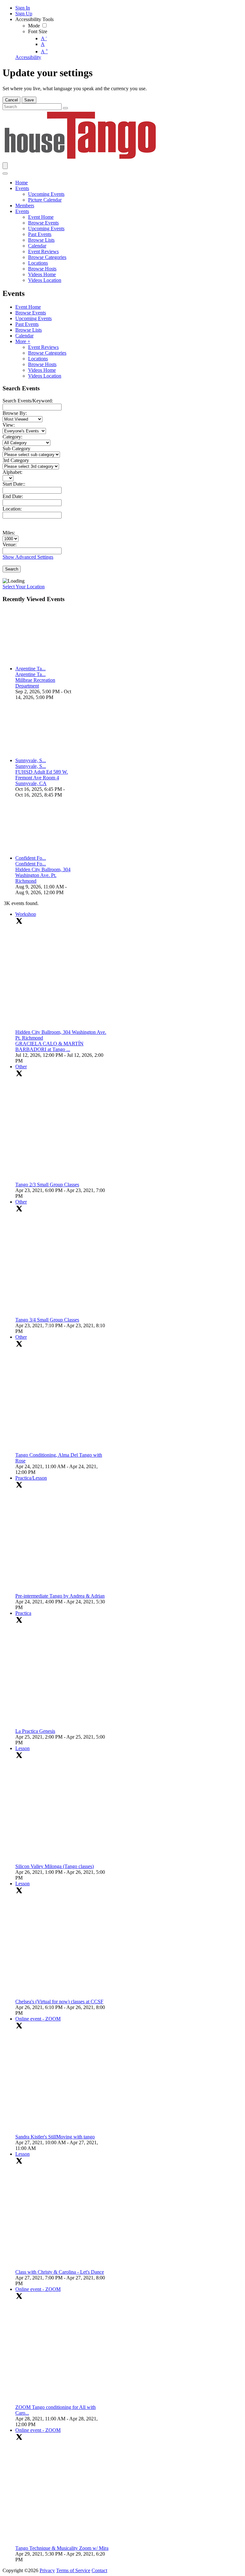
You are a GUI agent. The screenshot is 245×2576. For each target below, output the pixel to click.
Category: (12, 437)
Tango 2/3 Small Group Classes (47, 1185)
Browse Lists (29, 330)
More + (23, 341)
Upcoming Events (33, 318)
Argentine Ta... (30, 669)
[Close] (5, 173)
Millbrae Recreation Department (35, 683)
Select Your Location (24, 587)
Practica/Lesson (31, 1478)
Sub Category (16, 449)
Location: (12, 509)
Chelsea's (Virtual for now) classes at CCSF (59, 2002)
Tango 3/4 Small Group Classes (47, 1320)
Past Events (27, 324)
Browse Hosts (42, 364)
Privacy (47, 2570)
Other (21, 1067)
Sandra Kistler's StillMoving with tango (55, 2137)
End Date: (13, 496)
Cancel (11, 100)
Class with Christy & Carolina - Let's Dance (60, 2272)
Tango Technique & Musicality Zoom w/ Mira (62, 2548)
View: (9, 425)
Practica (23, 1613)
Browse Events (31, 313)
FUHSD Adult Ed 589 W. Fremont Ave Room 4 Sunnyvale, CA (42, 778)
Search (12, 569)
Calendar (24, 336)
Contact (99, 2570)
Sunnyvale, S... (31, 760)
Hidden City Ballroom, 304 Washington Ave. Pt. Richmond (43, 875)
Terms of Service (73, 2570)
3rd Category (16, 460)
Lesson (22, 1748)
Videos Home (42, 370)
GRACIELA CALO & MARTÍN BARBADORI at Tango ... (49, 1046)
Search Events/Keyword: (28, 401)
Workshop (26, 914)
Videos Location (45, 376)
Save (29, 100)
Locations (38, 359)
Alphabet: (12, 472)
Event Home (28, 307)
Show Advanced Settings (28, 557)
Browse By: (15, 413)
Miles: (9, 533)
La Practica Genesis (35, 1731)
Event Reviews (43, 347)
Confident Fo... (31, 858)
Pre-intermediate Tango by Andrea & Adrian (60, 1596)
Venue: (10, 545)
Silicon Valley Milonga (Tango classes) (55, 1866)
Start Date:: (14, 484)
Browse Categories (47, 353)
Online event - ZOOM (38, 2019)
